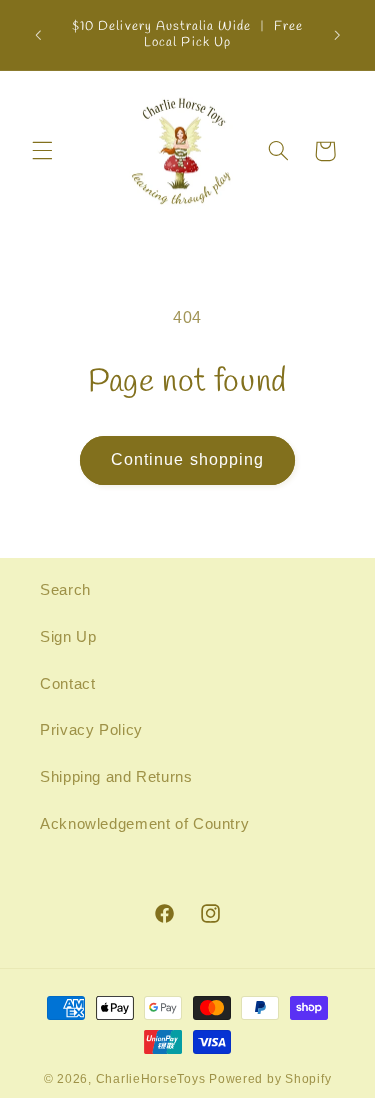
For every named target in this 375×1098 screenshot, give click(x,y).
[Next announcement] (337, 35)
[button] (42, 151)
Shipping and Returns (116, 777)
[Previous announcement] (38, 35)
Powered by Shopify (270, 1079)
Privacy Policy (91, 730)
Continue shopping (187, 459)
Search (65, 590)
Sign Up (68, 637)
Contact (67, 684)
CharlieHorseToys (151, 1079)
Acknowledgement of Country (144, 824)
